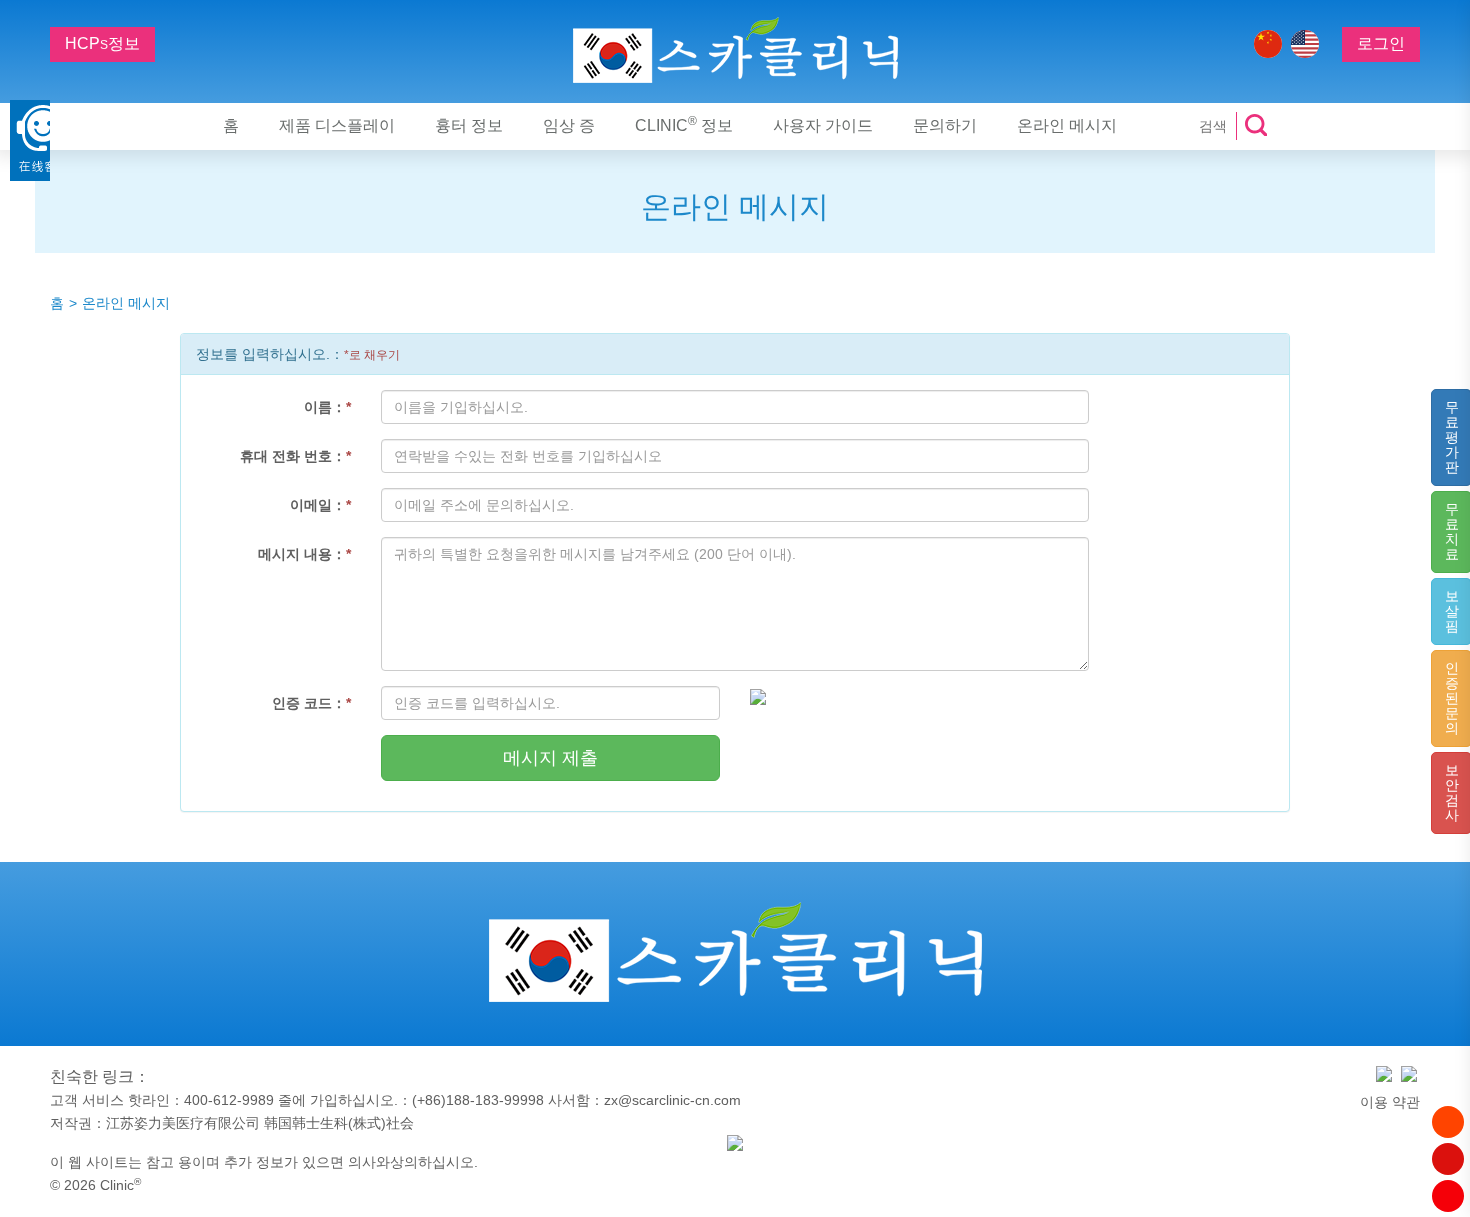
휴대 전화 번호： (295, 456)
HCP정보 (102, 43)
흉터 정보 (469, 125)
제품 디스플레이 (337, 125)
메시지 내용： (304, 554)
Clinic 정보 (684, 124)
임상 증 (569, 125)
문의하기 (945, 125)
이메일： (320, 505)
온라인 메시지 (1067, 125)
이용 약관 (1390, 1102)
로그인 (1381, 43)
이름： (327, 407)
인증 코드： (311, 703)
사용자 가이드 (823, 125)
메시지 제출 (550, 758)
